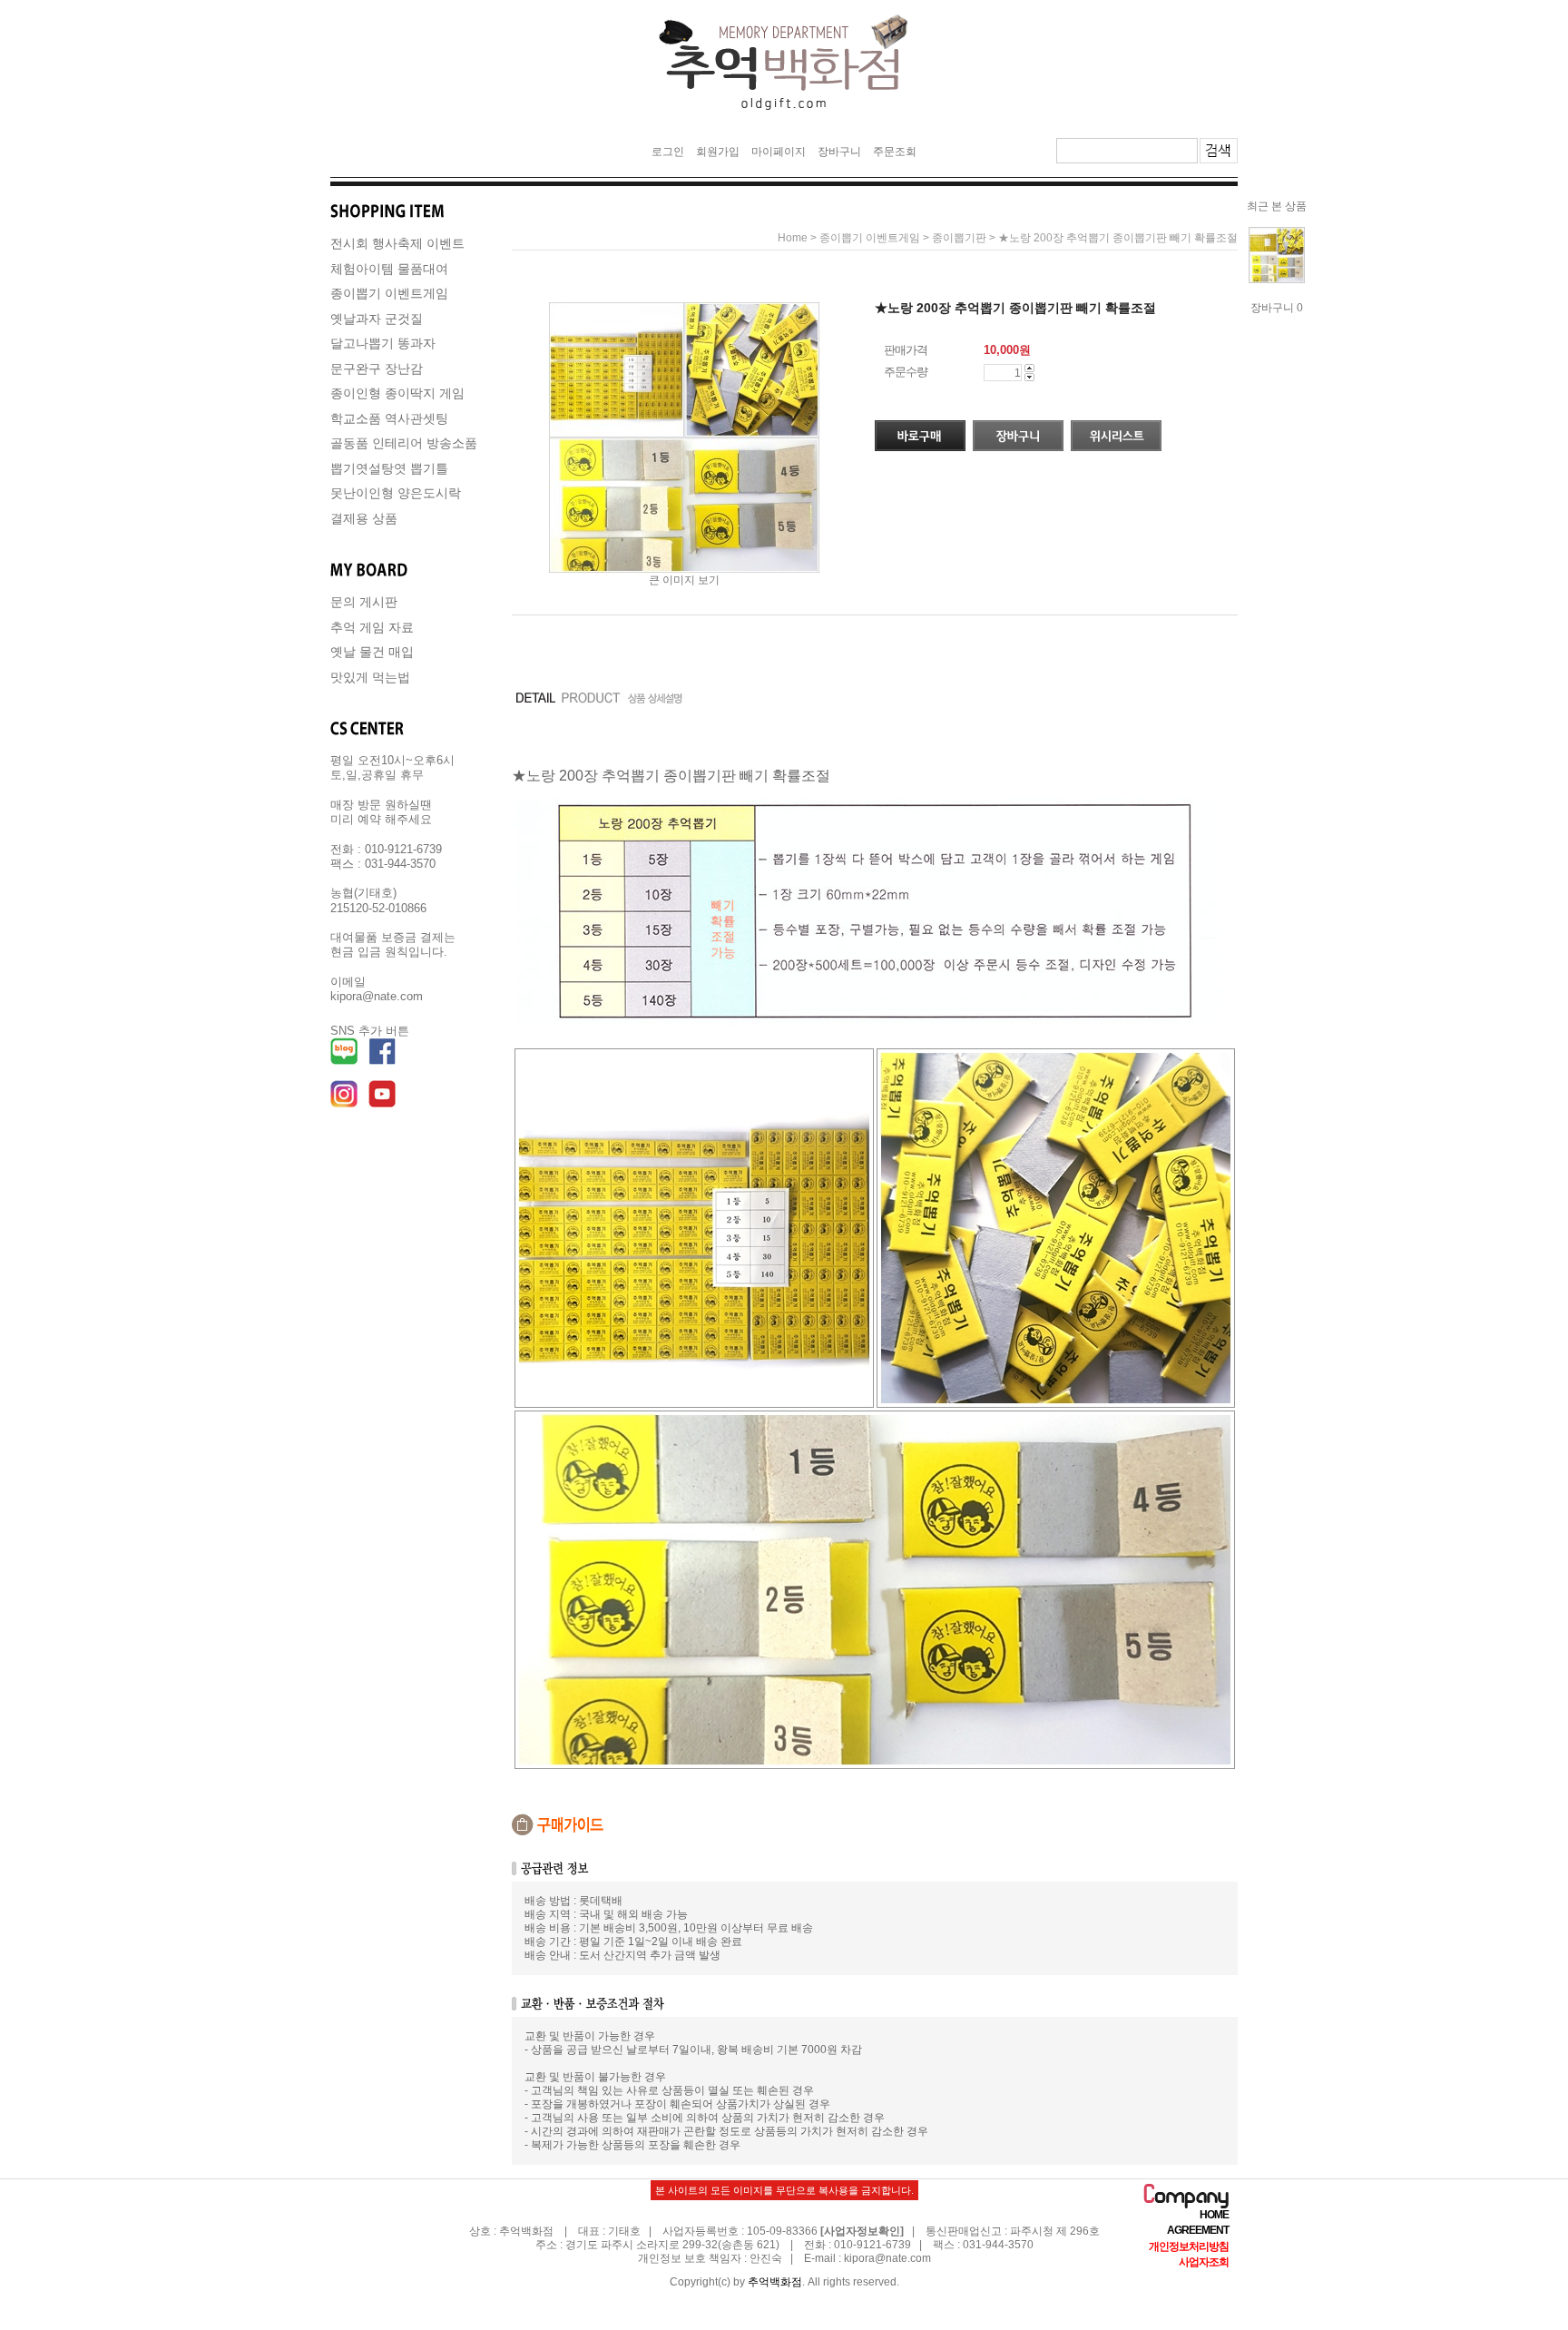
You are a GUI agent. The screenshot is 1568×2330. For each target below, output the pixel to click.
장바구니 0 (1277, 308)
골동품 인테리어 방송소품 (404, 443)
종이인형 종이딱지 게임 (397, 393)
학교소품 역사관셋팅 (389, 418)
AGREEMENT (1198, 2231)
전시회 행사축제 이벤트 (397, 243)
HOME (1214, 2215)
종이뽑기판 (959, 238)
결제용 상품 (364, 518)
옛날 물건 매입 (372, 652)
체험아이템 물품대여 (389, 269)
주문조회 (895, 152)
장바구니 (839, 152)
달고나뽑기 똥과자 (383, 343)
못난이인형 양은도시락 (396, 493)
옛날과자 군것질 (377, 319)
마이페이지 (779, 152)
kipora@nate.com (887, 2259)
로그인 (668, 152)
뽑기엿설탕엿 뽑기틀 (389, 468)
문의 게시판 (364, 602)
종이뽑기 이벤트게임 (389, 293)
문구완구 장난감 (377, 369)
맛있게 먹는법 (370, 677)
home (793, 238)
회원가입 (718, 152)
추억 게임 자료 (372, 627)
